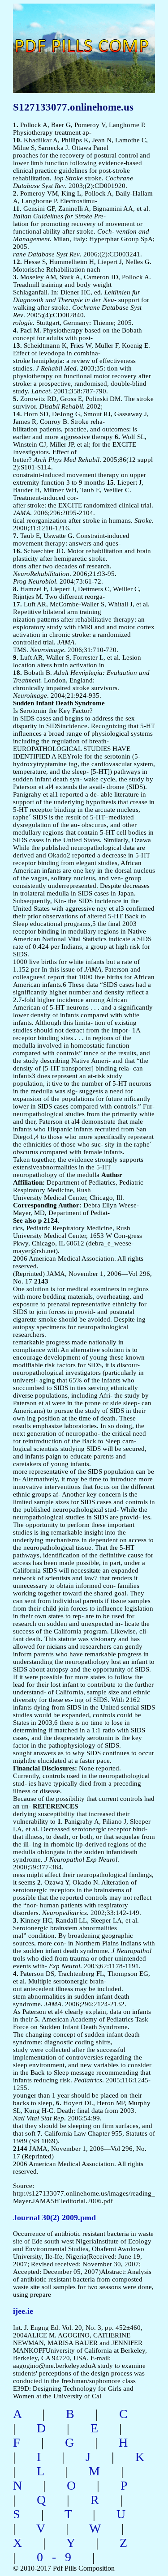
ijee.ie (23, 2311)
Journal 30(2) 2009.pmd (54, 2218)
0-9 (58, 2557)
